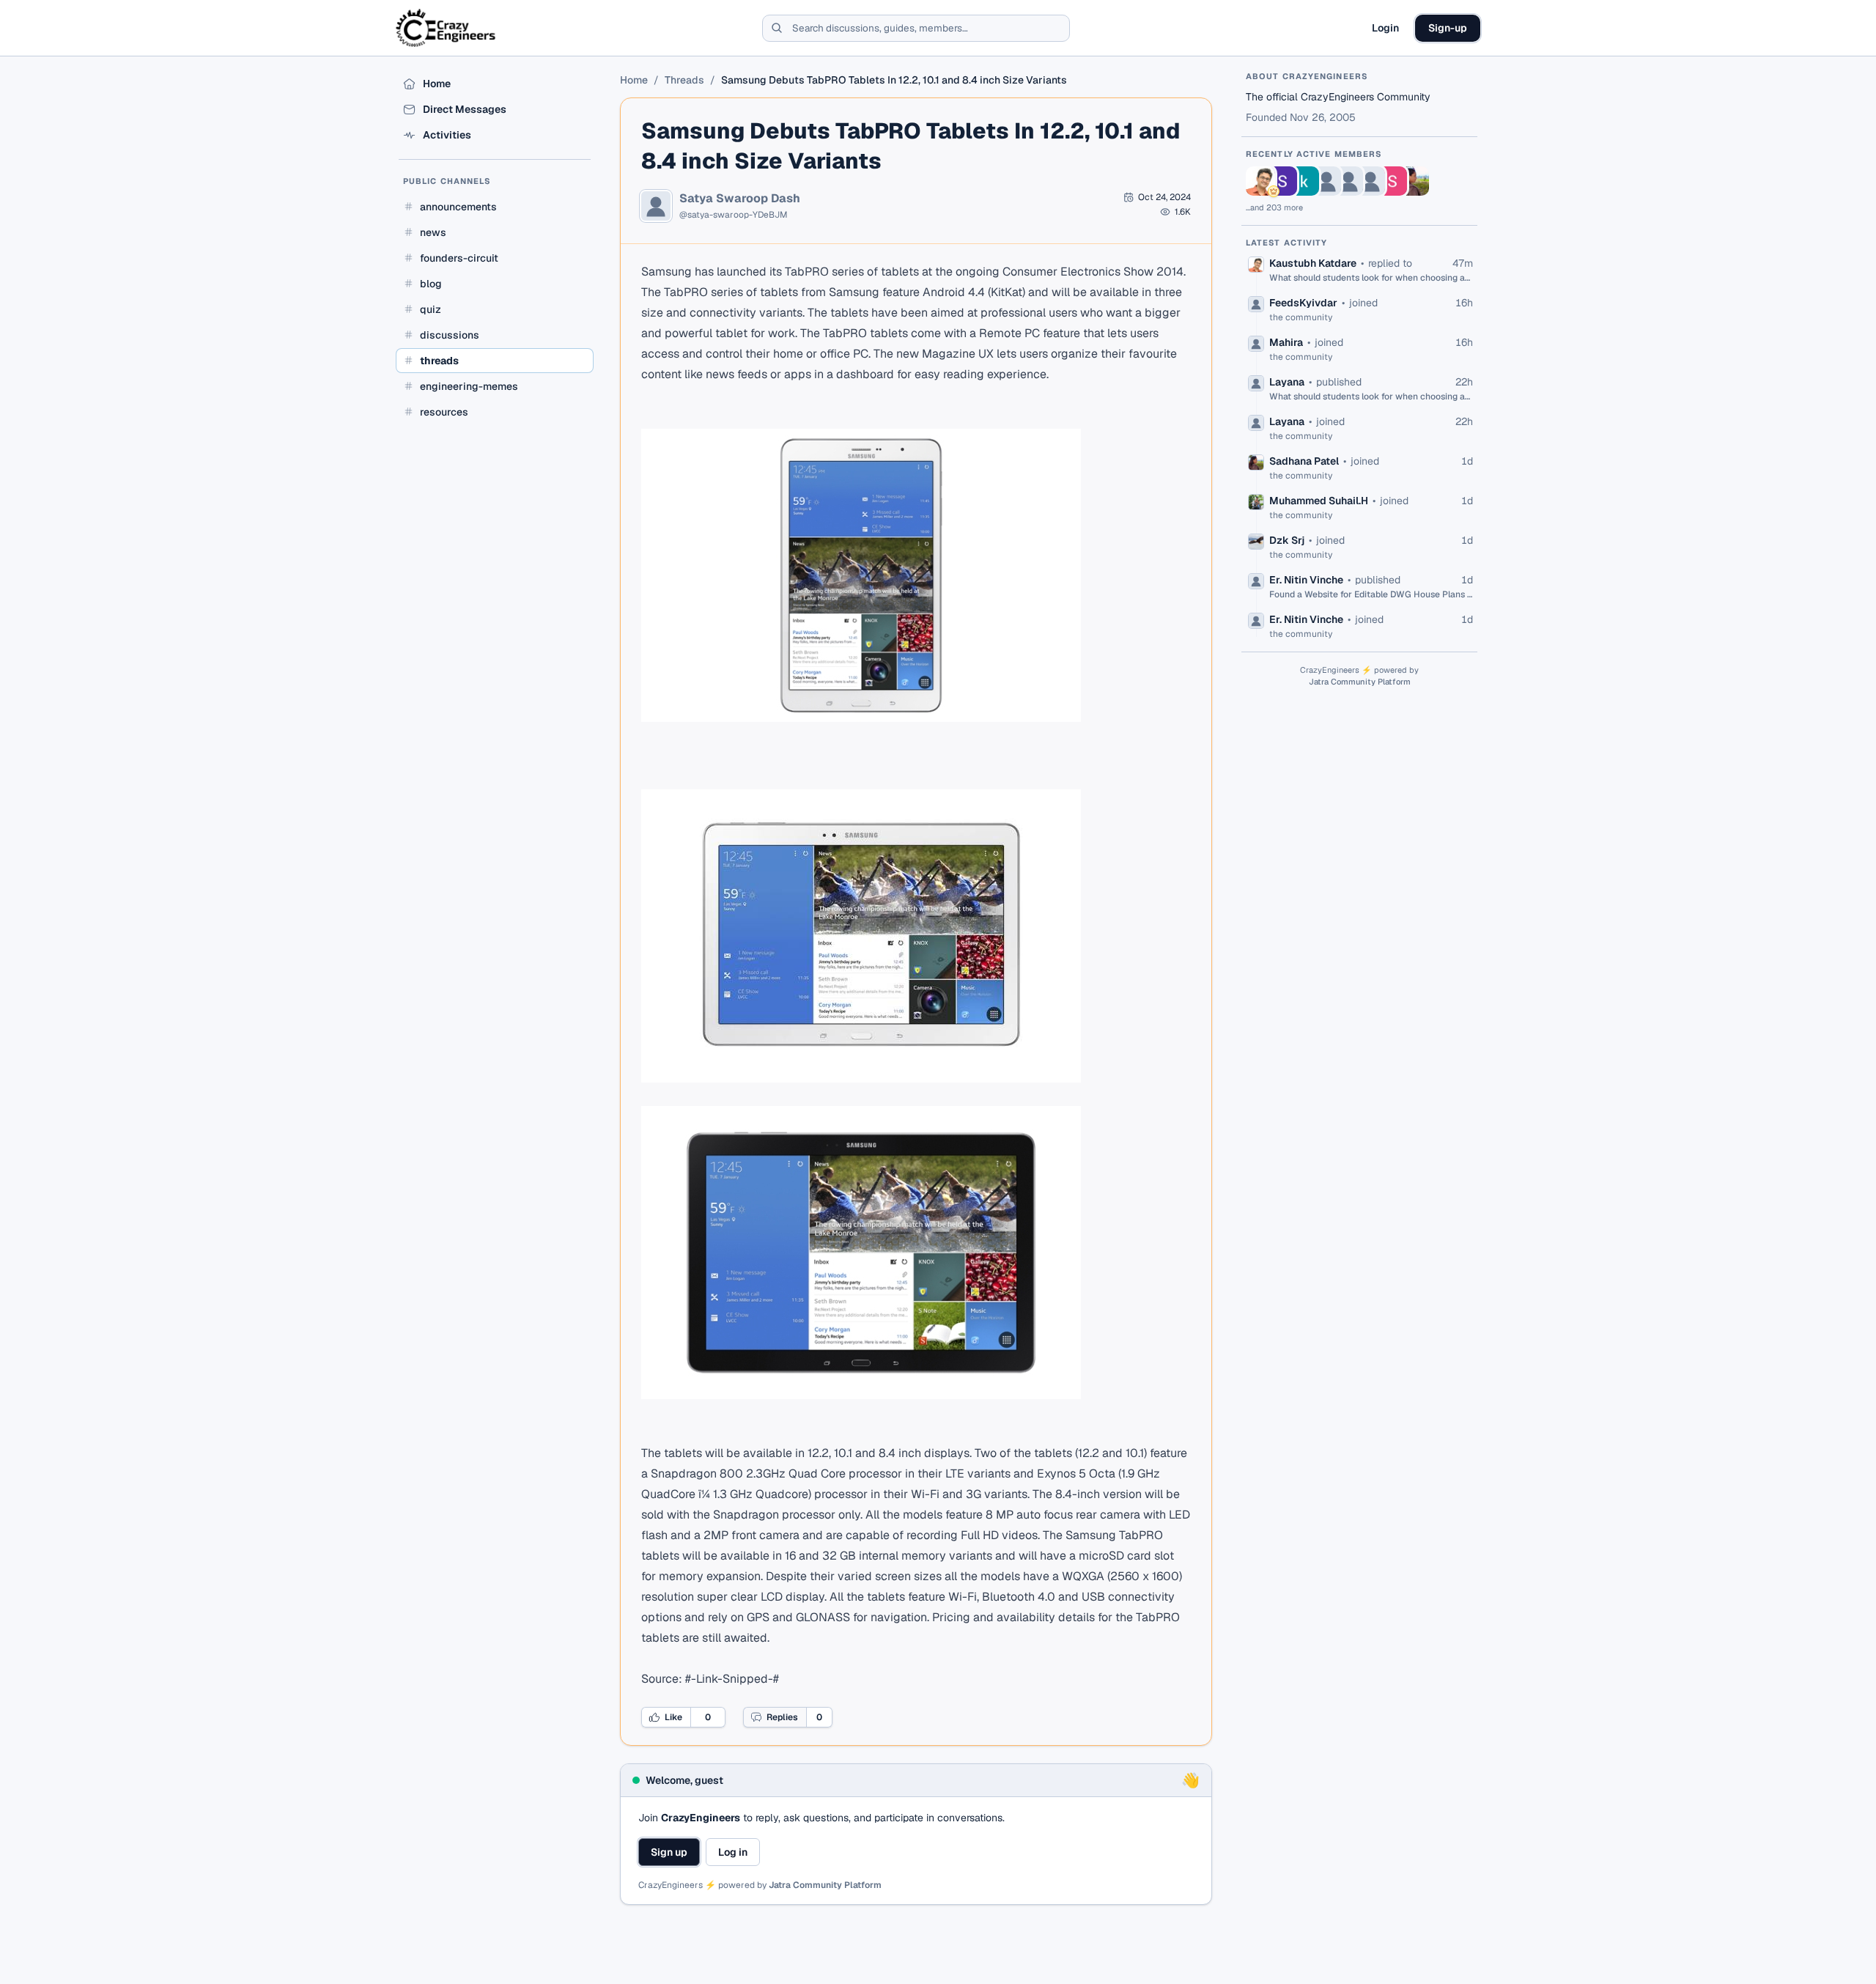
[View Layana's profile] (1370, 181)
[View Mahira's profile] (1348, 181)
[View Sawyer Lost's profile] (1392, 181)
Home (634, 80)
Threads (684, 80)
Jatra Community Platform (825, 1885)
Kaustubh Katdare (1313, 263)
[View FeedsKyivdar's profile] (1326, 181)
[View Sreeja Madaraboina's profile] (1282, 181)
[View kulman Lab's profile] (1304, 181)
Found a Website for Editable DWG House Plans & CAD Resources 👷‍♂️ (1371, 594)
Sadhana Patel (1304, 461)
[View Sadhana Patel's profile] (1414, 181)
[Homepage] (447, 28)
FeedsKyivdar (1303, 303)
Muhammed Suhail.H (1319, 501)
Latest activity (1287, 243)
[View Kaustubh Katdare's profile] (1260, 181)
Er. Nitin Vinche (1306, 580)
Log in (733, 1852)
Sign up (669, 1852)
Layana (1287, 382)
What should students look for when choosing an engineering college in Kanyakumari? (1371, 278)
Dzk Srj (1287, 540)
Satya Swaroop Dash (740, 199)
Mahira (1286, 342)
